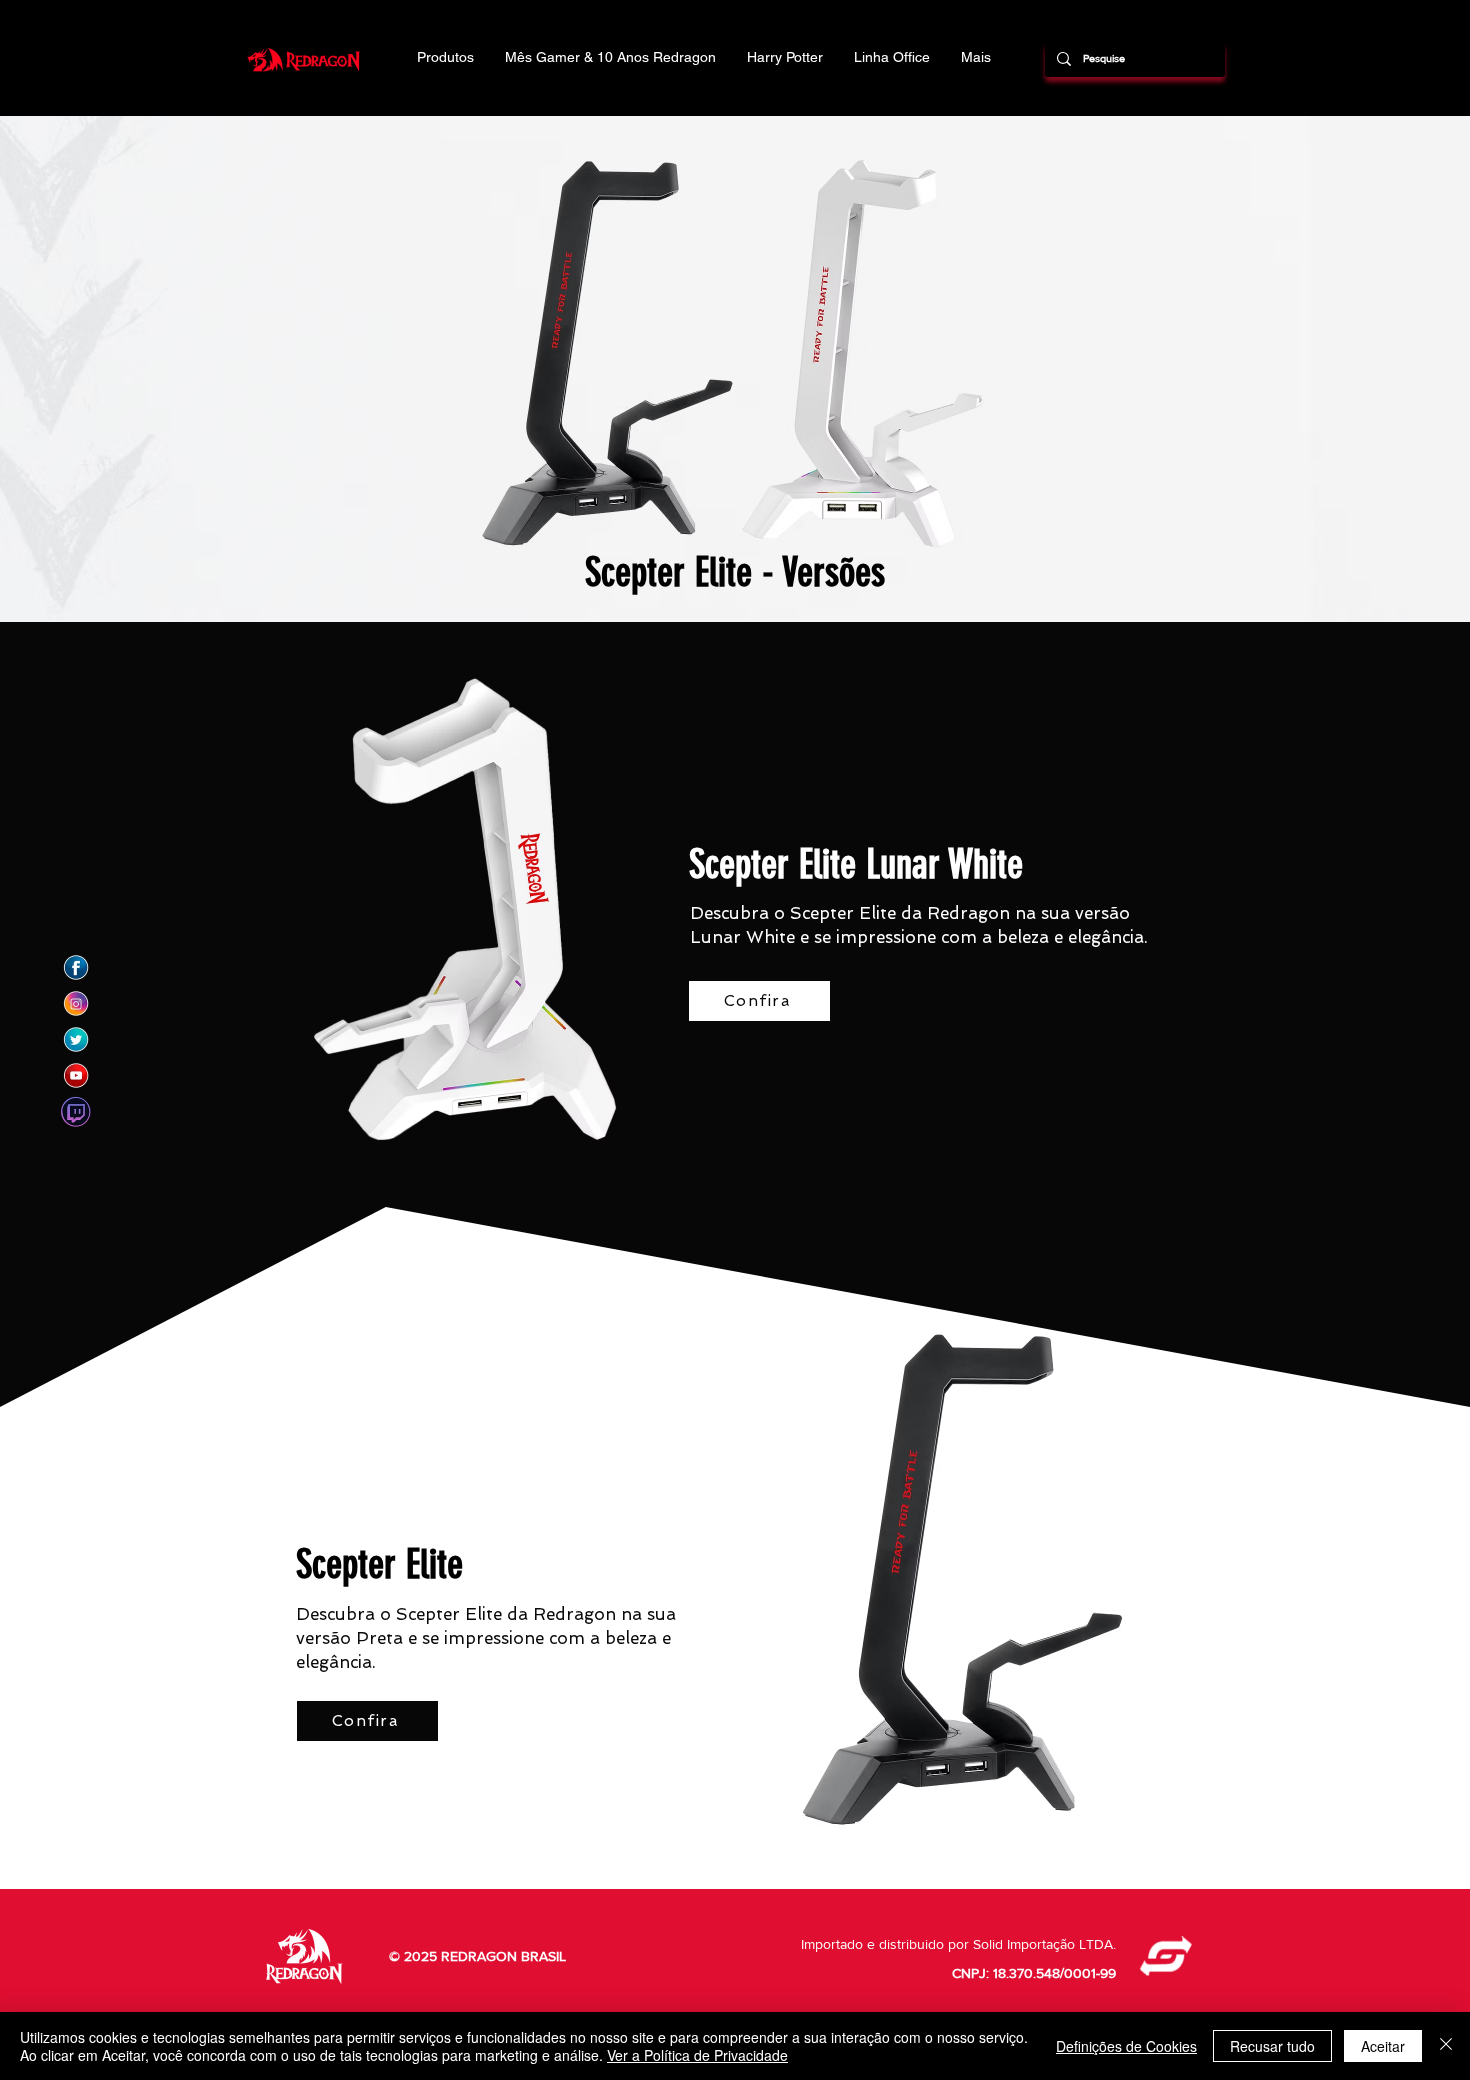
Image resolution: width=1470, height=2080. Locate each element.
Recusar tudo (1272, 2046)
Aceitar (1383, 2046)
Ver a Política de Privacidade (697, 2055)
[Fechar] (1446, 2046)
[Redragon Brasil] (76, 968)
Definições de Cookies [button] (1126, 2046)
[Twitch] (76, 1112)
